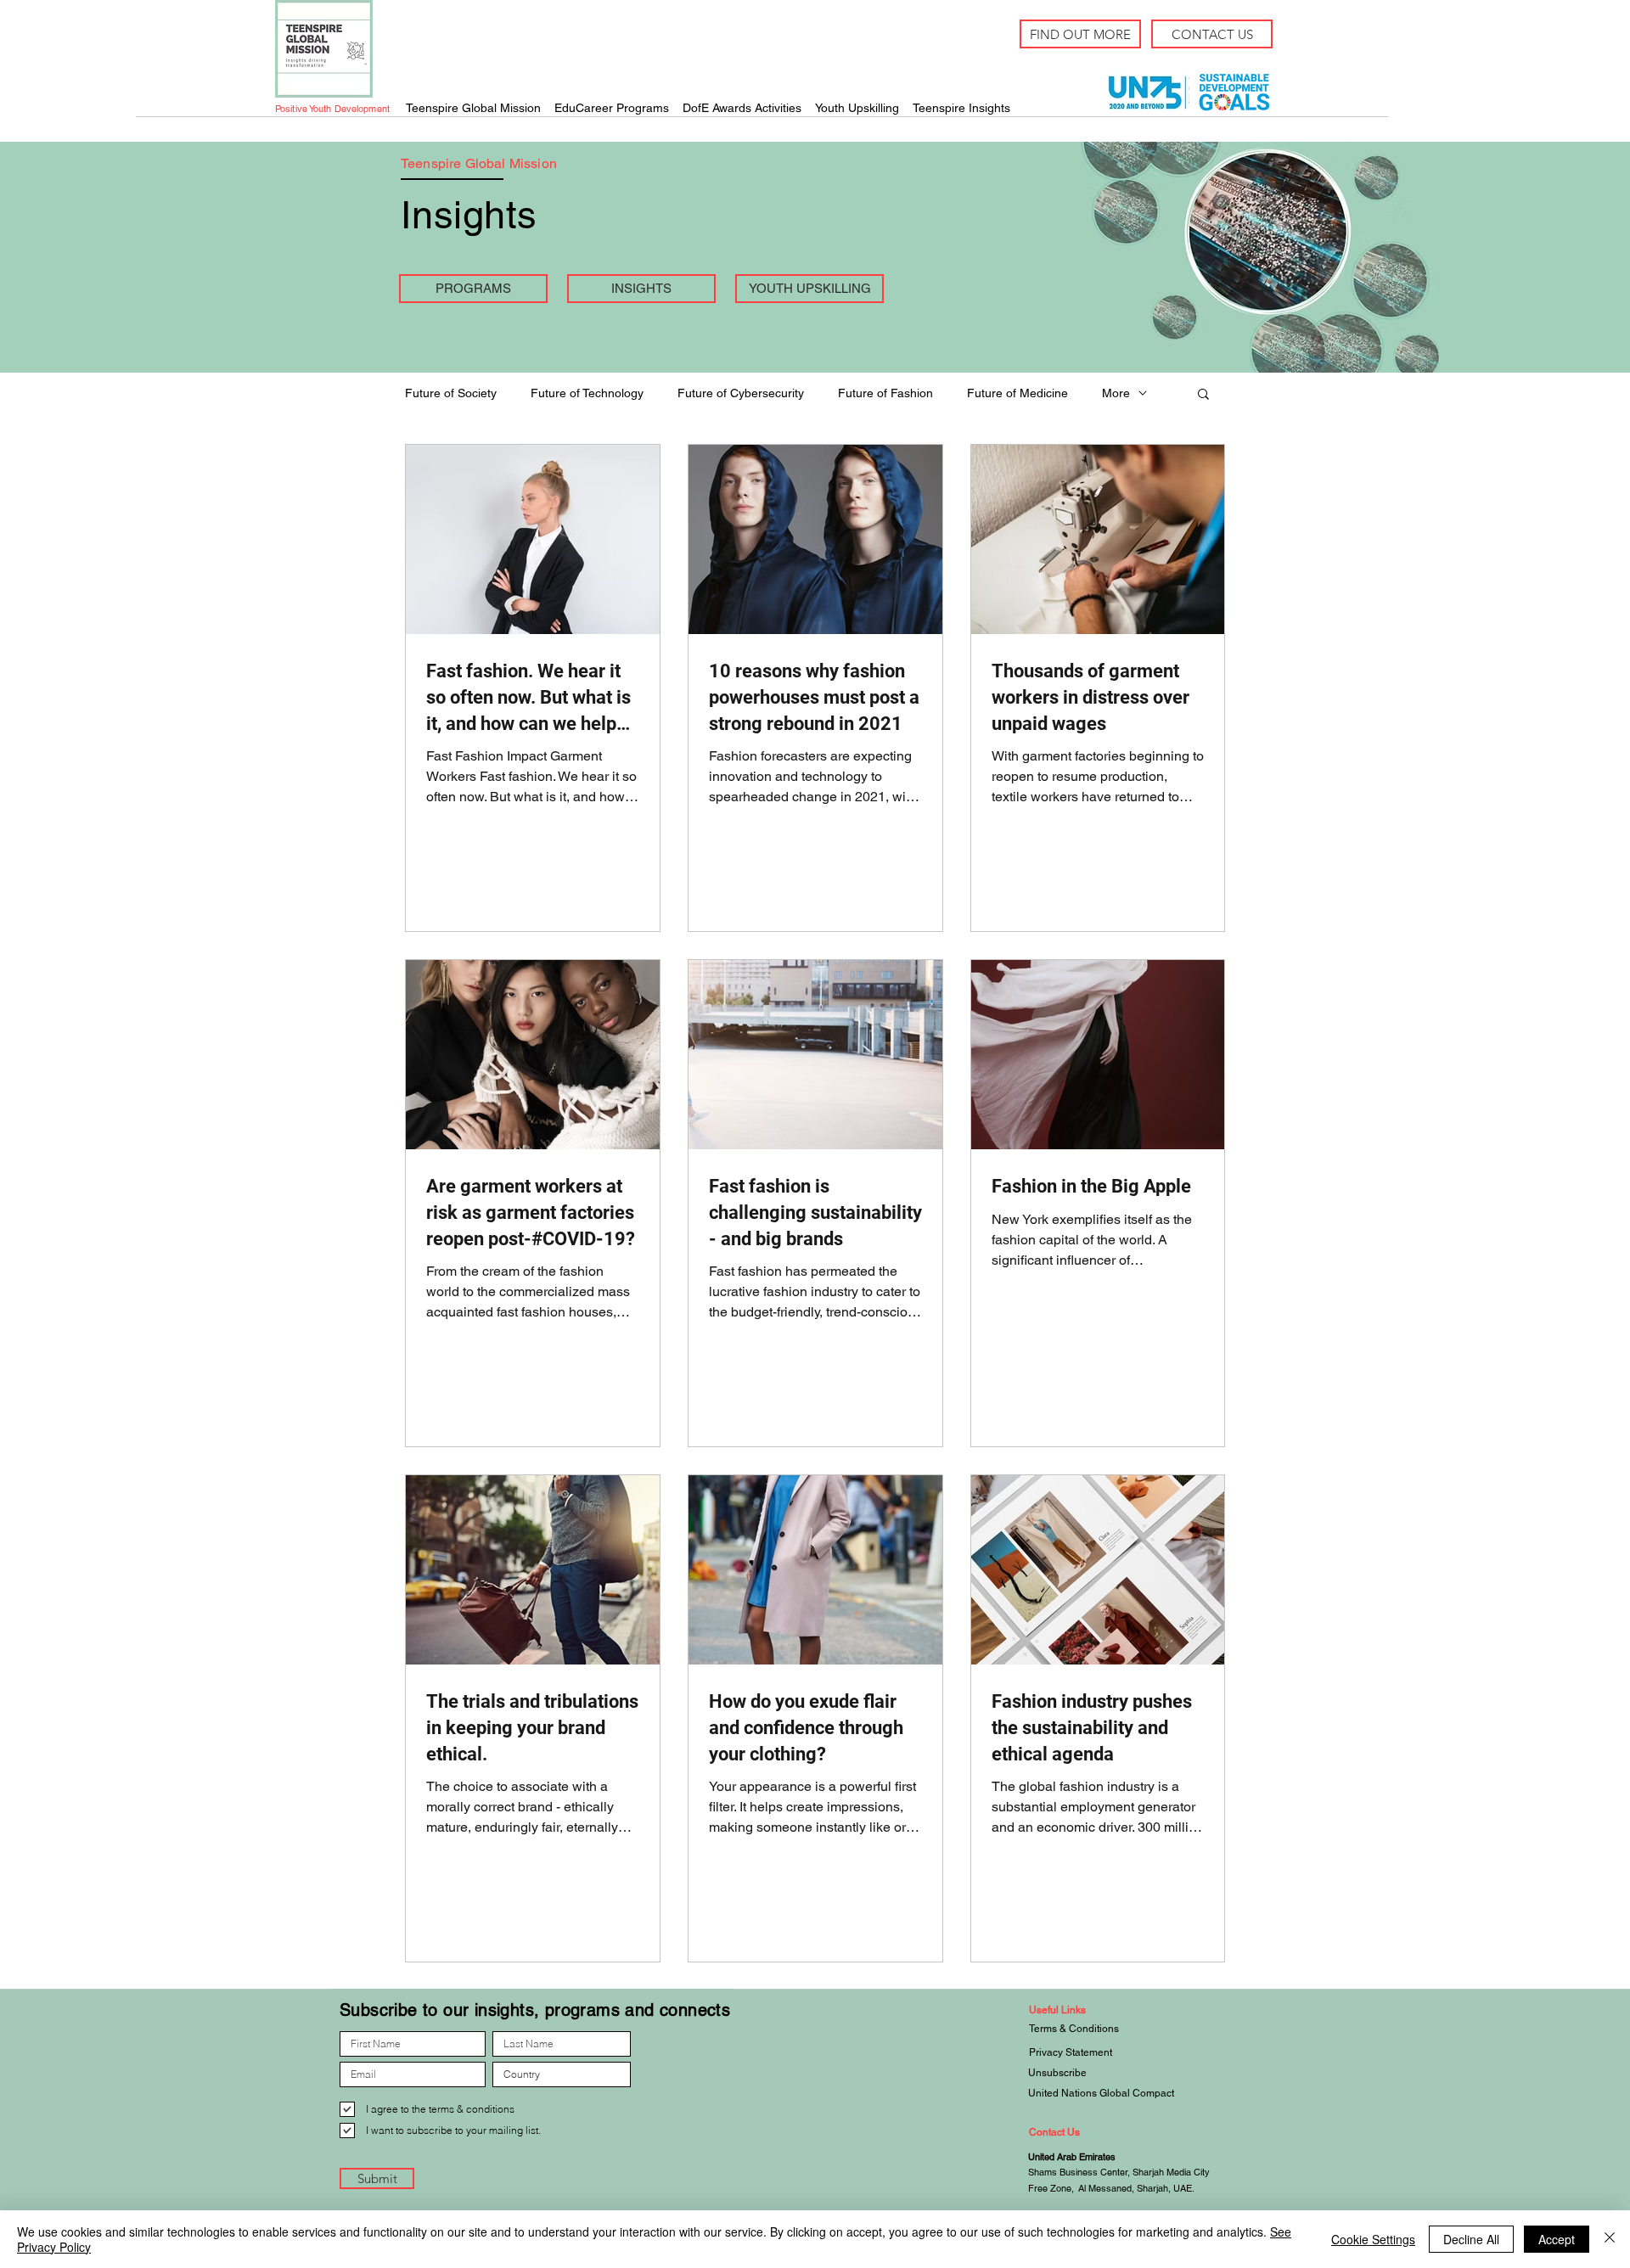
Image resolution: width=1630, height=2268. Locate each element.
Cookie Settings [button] (1373, 2239)
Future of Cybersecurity (741, 393)
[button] (1203, 395)
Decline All (1471, 2239)
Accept (1557, 2239)
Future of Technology (587, 393)
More (1116, 393)
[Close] (1610, 2239)
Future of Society (451, 393)
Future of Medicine (1017, 393)
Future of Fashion (885, 393)
